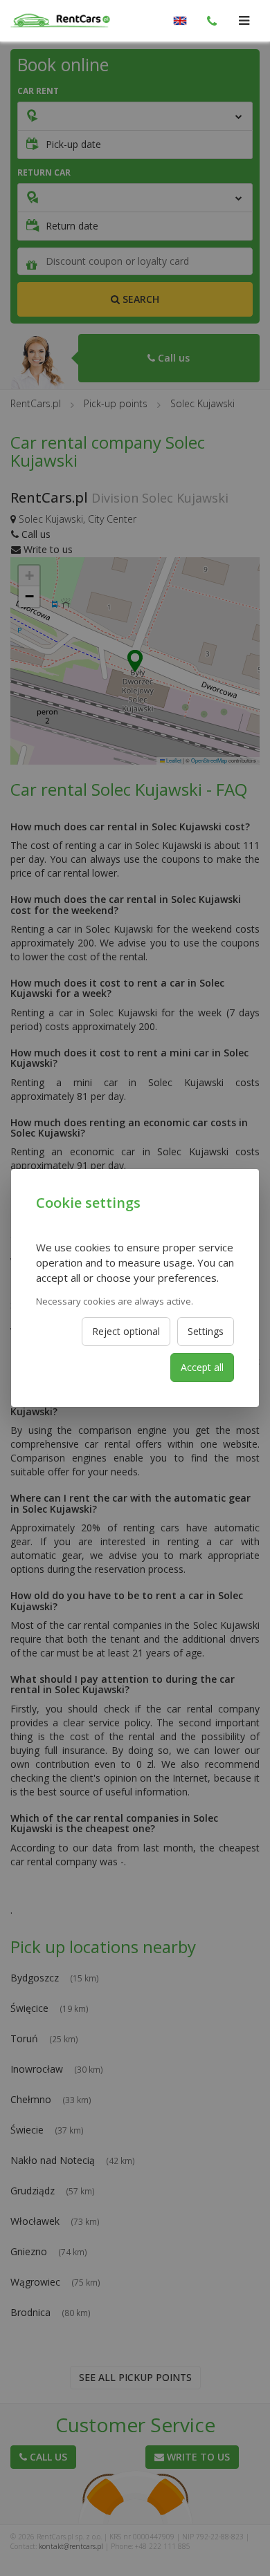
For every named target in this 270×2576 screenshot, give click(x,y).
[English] (180, 21)
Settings (206, 1331)
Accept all (202, 1367)
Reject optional (126, 1331)
